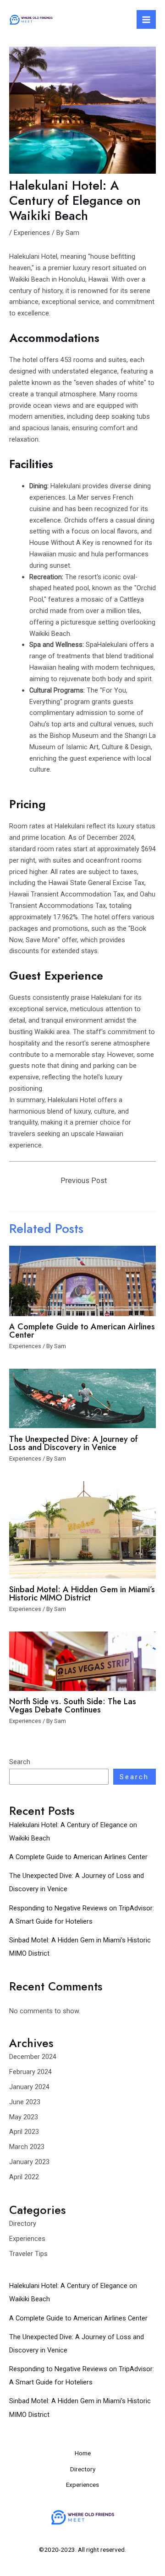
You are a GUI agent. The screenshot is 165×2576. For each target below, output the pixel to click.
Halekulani (66, 486)
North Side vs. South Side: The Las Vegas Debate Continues (73, 1705)
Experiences (27, 2239)
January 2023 (29, 2162)
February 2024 (30, 2072)
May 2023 (24, 2117)
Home (83, 2453)
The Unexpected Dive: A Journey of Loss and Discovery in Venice (74, 1443)
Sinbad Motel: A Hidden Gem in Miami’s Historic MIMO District (82, 1593)
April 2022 (24, 2177)
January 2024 (29, 2087)
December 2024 (33, 2057)
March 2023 (27, 2147)
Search (20, 1762)
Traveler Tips (28, 2254)
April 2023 (24, 2132)
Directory (23, 2224)
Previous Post (84, 1181)
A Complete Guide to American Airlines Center (78, 1857)
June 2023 (25, 2102)
